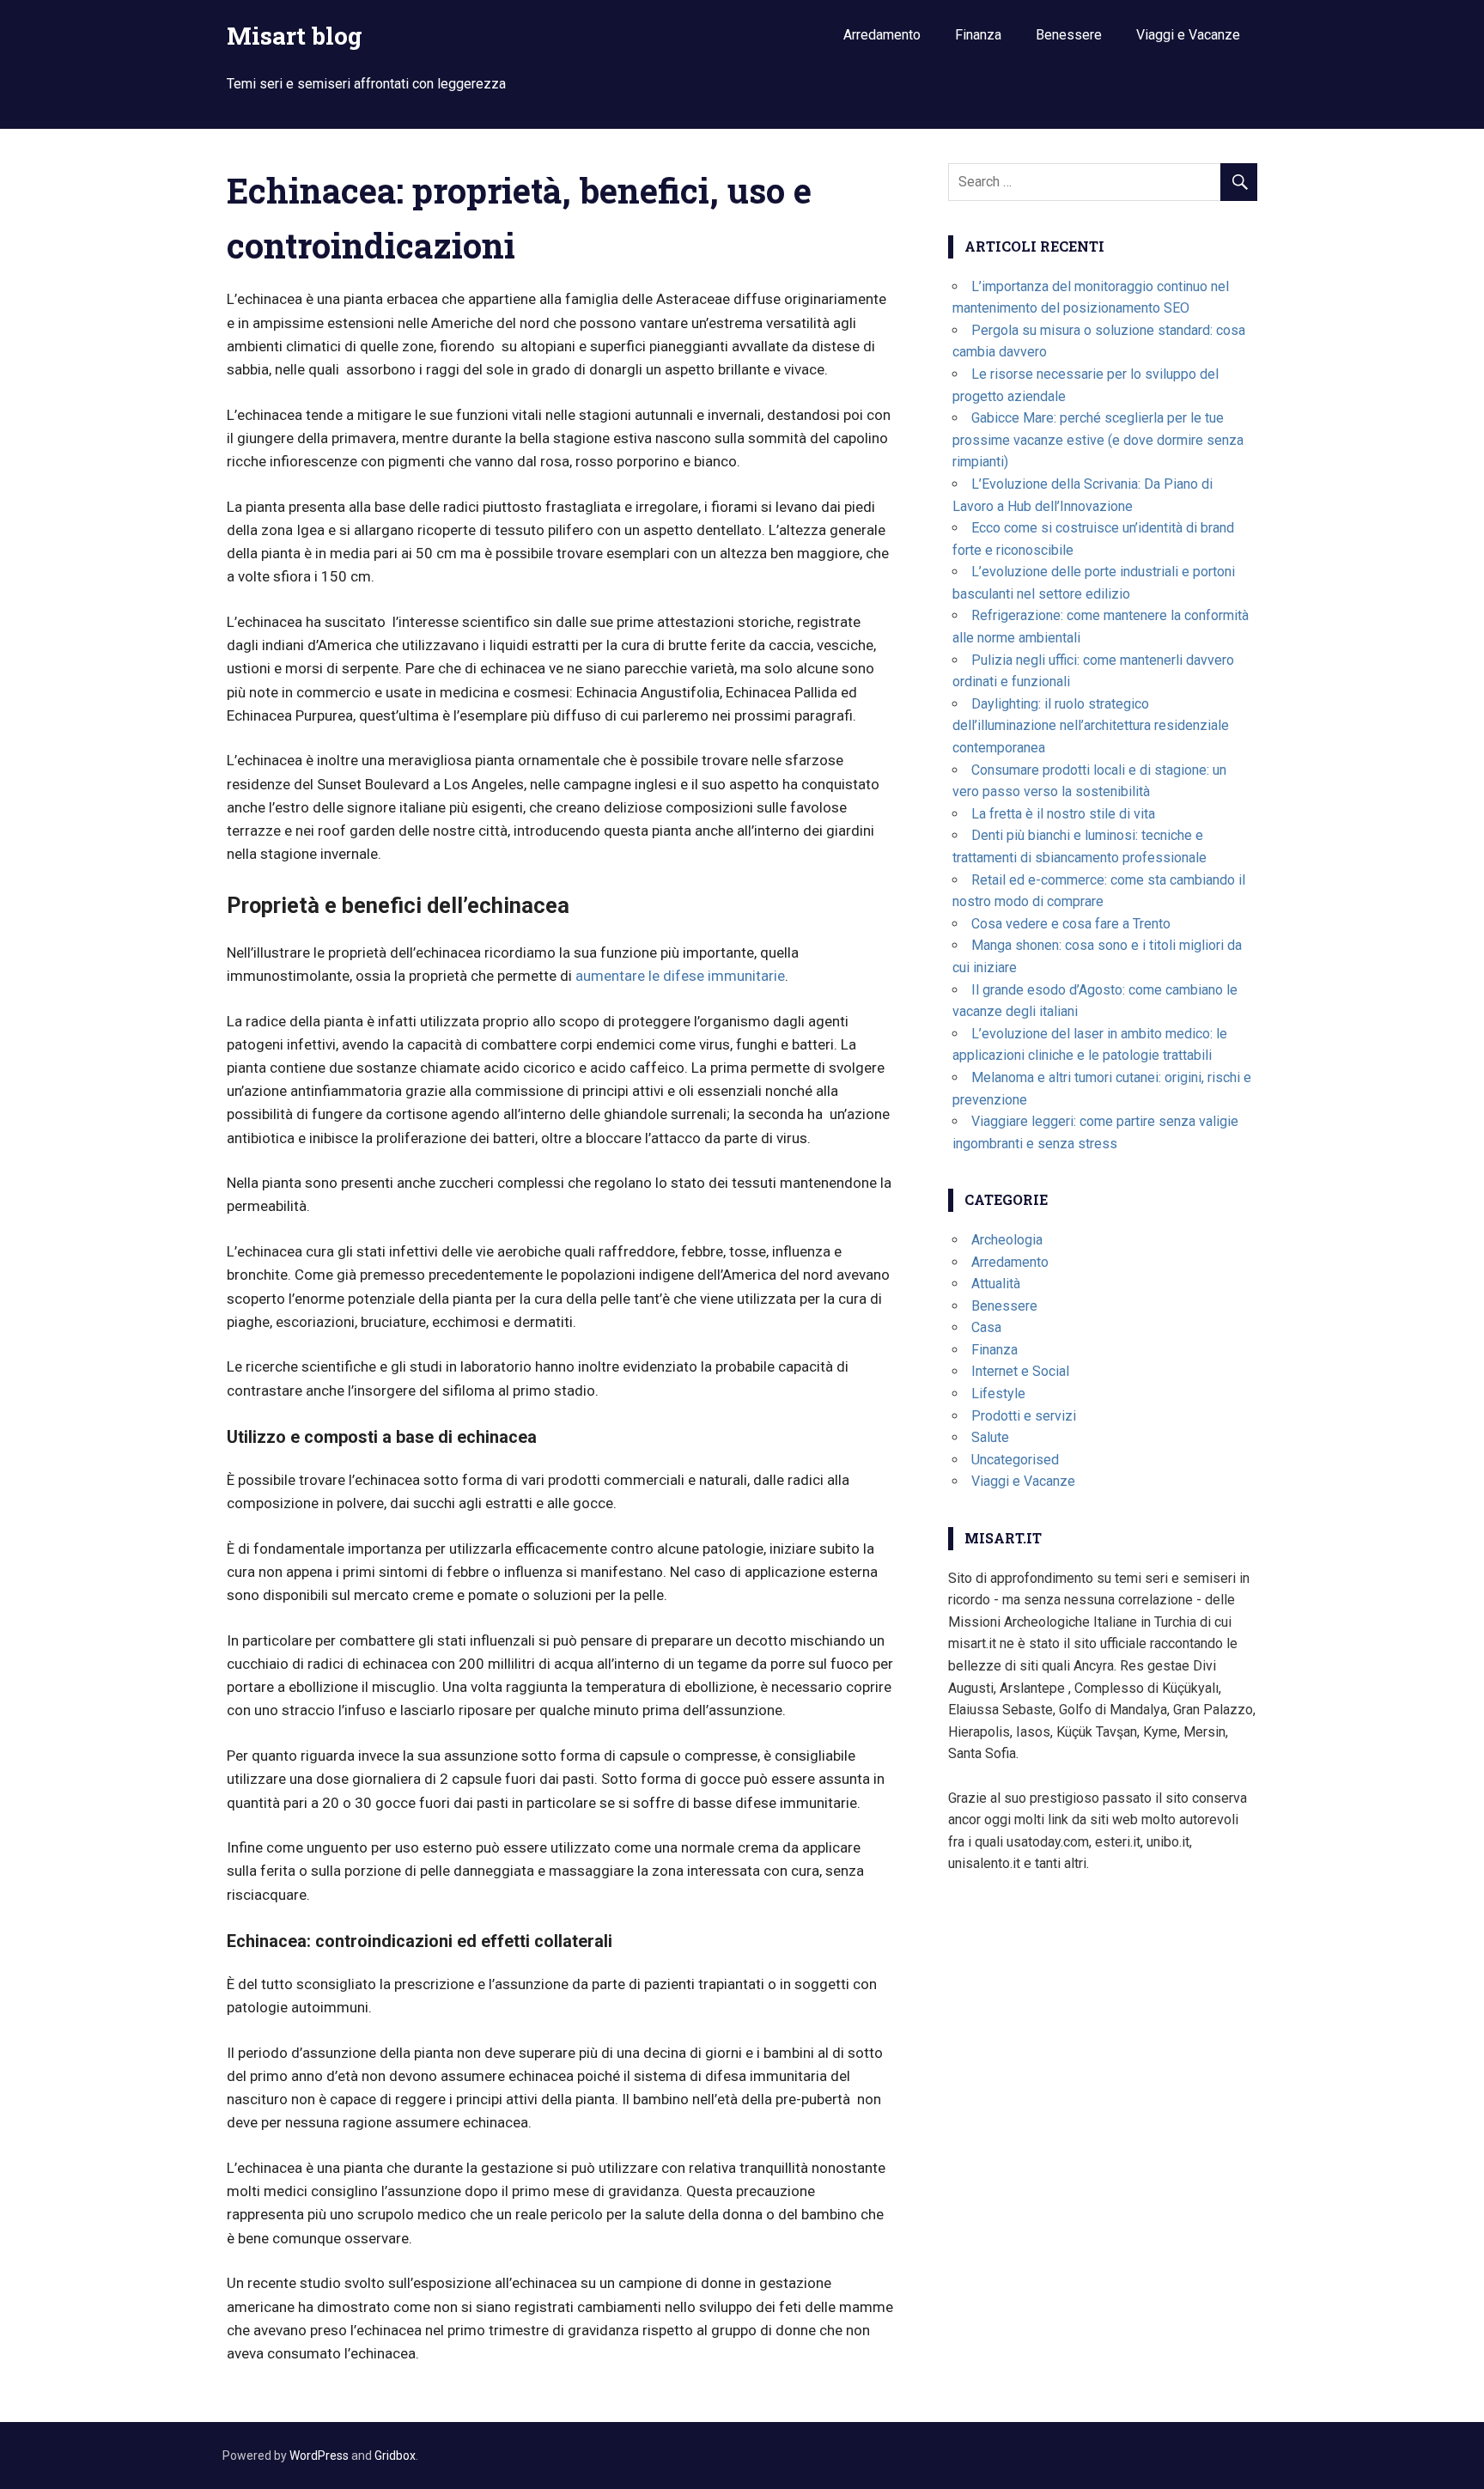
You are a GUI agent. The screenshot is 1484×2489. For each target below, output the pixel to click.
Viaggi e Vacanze (1188, 35)
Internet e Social (1020, 1371)
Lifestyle (998, 1394)
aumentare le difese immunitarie (680, 976)
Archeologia (1007, 1240)
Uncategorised (1015, 1460)
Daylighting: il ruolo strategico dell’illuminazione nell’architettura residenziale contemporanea (1091, 726)
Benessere (1069, 35)
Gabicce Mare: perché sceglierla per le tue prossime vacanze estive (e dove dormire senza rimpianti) (1098, 440)
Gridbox (395, 2456)
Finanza (978, 35)
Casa (986, 1327)
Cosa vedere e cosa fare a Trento (1071, 924)
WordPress (319, 2456)
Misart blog (295, 36)
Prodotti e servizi (1024, 1416)
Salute (990, 1437)
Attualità (996, 1284)
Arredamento (882, 35)
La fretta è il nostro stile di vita (1063, 814)
